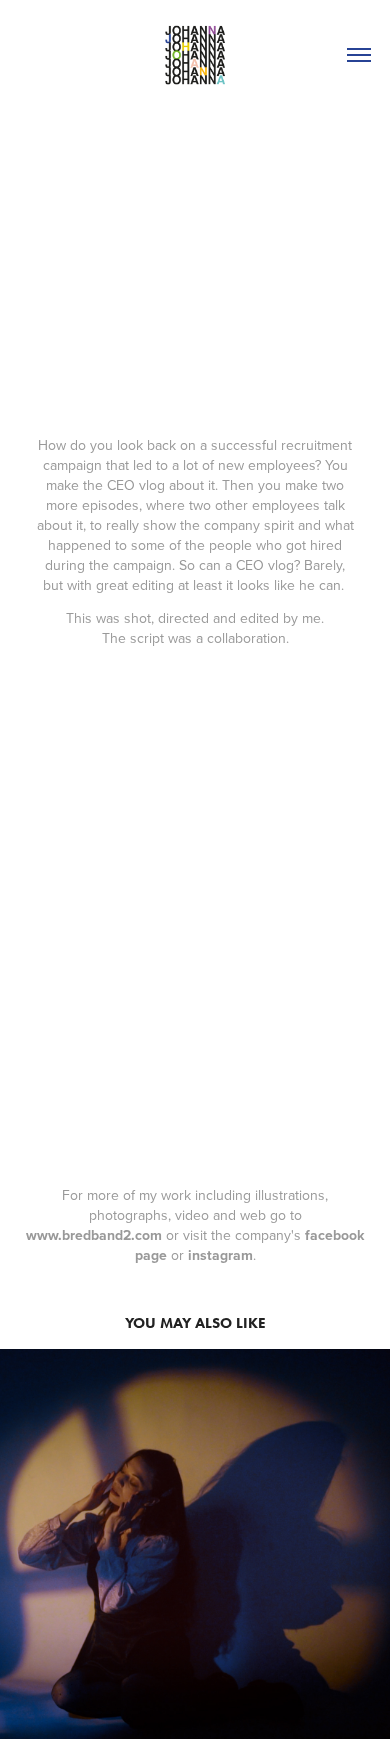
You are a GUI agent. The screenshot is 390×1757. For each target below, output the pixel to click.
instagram (220, 1255)
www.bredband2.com (94, 1235)
